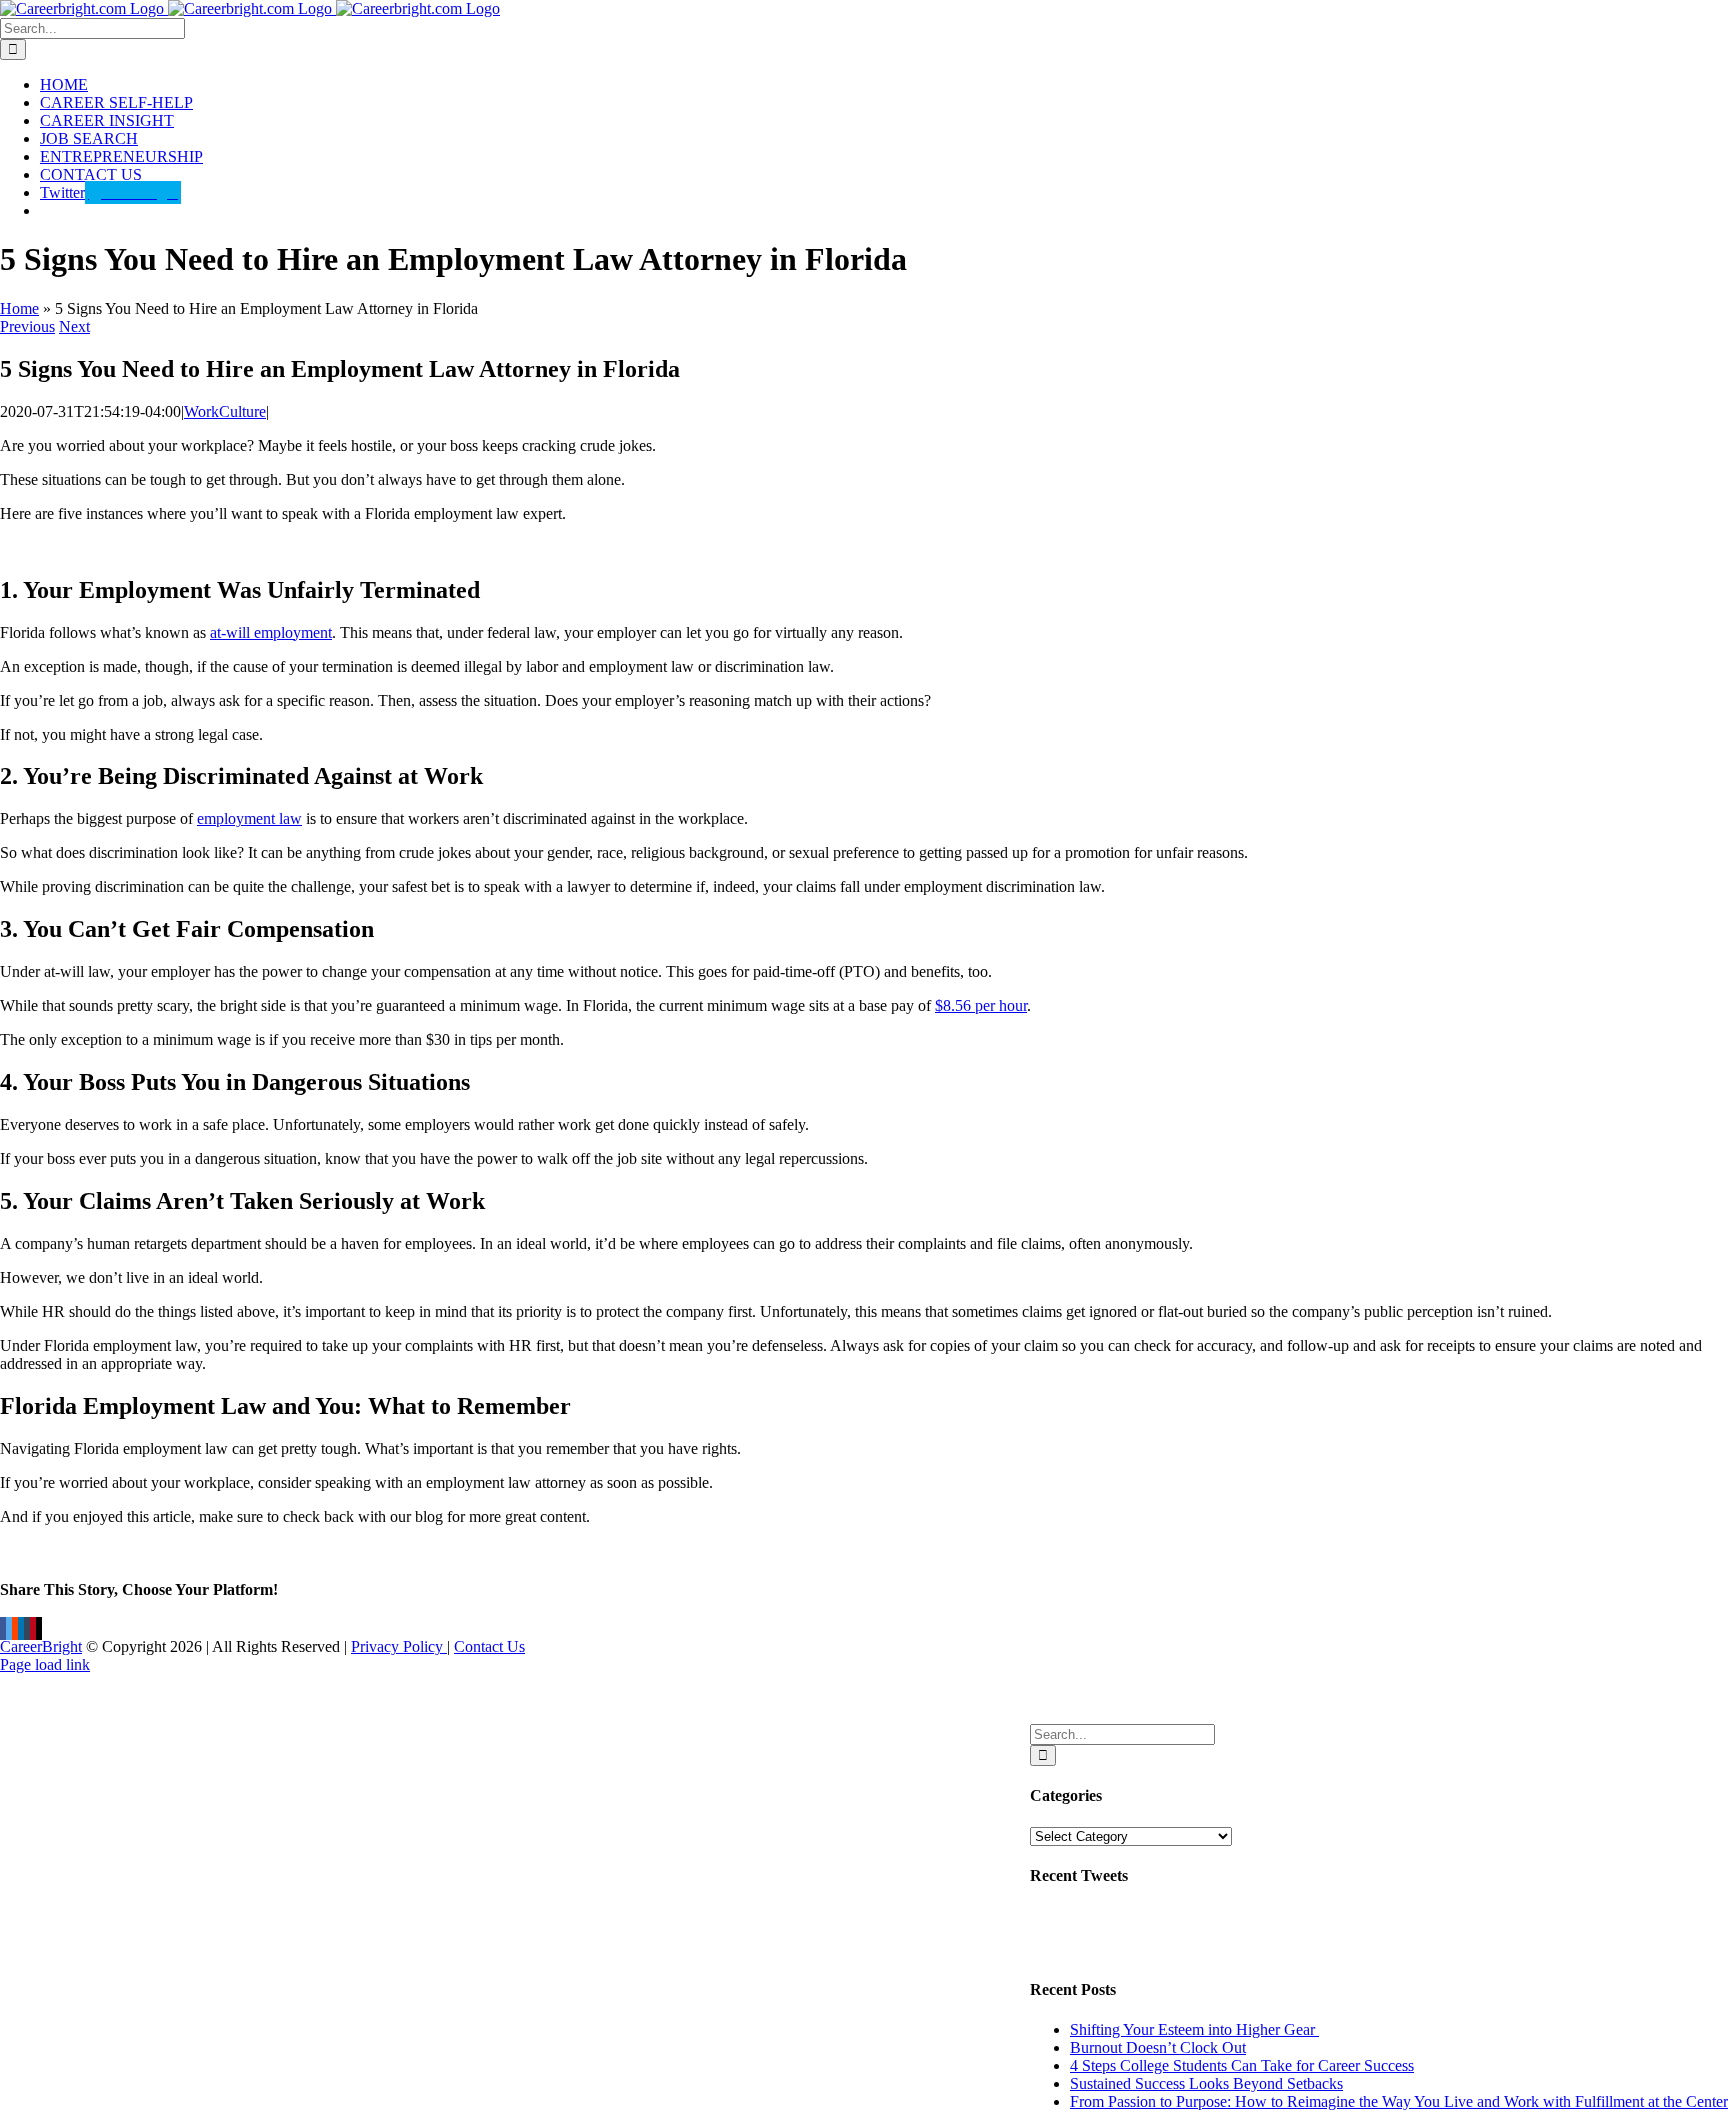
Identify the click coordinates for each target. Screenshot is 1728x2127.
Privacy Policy (399, 1646)
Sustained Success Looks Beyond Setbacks (1206, 2083)
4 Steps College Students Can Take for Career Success (1242, 2065)
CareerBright (41, 1646)
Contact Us (489, 1646)
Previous (27, 326)
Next (74, 326)
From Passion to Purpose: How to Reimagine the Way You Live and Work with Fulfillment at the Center (1399, 2101)
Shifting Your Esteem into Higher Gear (1194, 2029)
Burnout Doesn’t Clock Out (1158, 2047)
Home (19, 308)
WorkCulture (225, 411)
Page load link (45, 1664)
